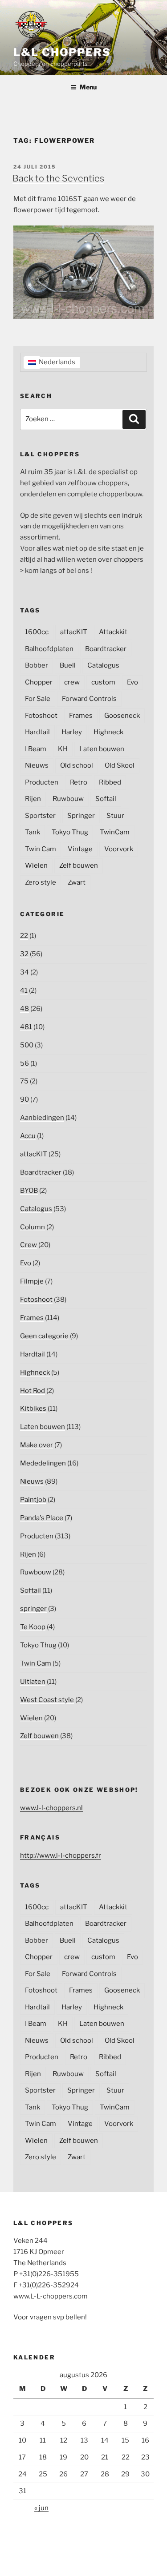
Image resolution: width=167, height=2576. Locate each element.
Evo (132, 682)
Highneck (108, 732)
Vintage (80, 849)
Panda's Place (42, 1518)
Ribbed (110, 782)
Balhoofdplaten (49, 649)
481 (26, 1027)
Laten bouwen (102, 749)
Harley (72, 732)
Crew (29, 1245)
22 (24, 936)
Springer (81, 816)
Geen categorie (44, 1336)
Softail (106, 799)
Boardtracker (106, 649)
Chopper (39, 682)
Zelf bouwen (79, 865)
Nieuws (37, 765)
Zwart (77, 882)
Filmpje (32, 1281)
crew (72, 682)
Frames (81, 716)
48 (24, 1009)
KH (63, 749)
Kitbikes (33, 1409)
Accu (28, 1136)
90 (24, 1099)
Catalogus (103, 665)
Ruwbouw (68, 799)
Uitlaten (33, 1682)
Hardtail (37, 732)
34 (24, 972)
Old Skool (120, 765)
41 (24, 990)
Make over (37, 1445)
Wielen (36, 865)
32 (24, 954)
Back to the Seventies (58, 178)
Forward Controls (89, 699)
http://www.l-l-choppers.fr (61, 1856)
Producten (42, 782)
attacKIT (74, 632)
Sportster (40, 816)
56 (24, 1063)
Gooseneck (122, 716)
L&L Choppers (62, 52)
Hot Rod (33, 1391)
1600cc (37, 632)
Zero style (41, 882)
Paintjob (33, 1500)
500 (27, 1045)
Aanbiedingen (42, 1118)
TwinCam (115, 832)
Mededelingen (43, 1463)
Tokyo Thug (70, 832)
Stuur (115, 816)
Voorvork (119, 849)
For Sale (38, 699)
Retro (79, 782)
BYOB (29, 1191)
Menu (88, 87)
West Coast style (47, 1700)
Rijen (33, 799)
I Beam (36, 749)
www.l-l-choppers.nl (51, 1808)
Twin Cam (41, 849)
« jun (41, 2508)
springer (33, 1609)
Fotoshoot (41, 716)
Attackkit (113, 632)
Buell (68, 665)
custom (103, 682)
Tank (33, 832)
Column (33, 1227)
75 (24, 1081)
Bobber (37, 665)
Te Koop (33, 1627)
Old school (77, 765)
